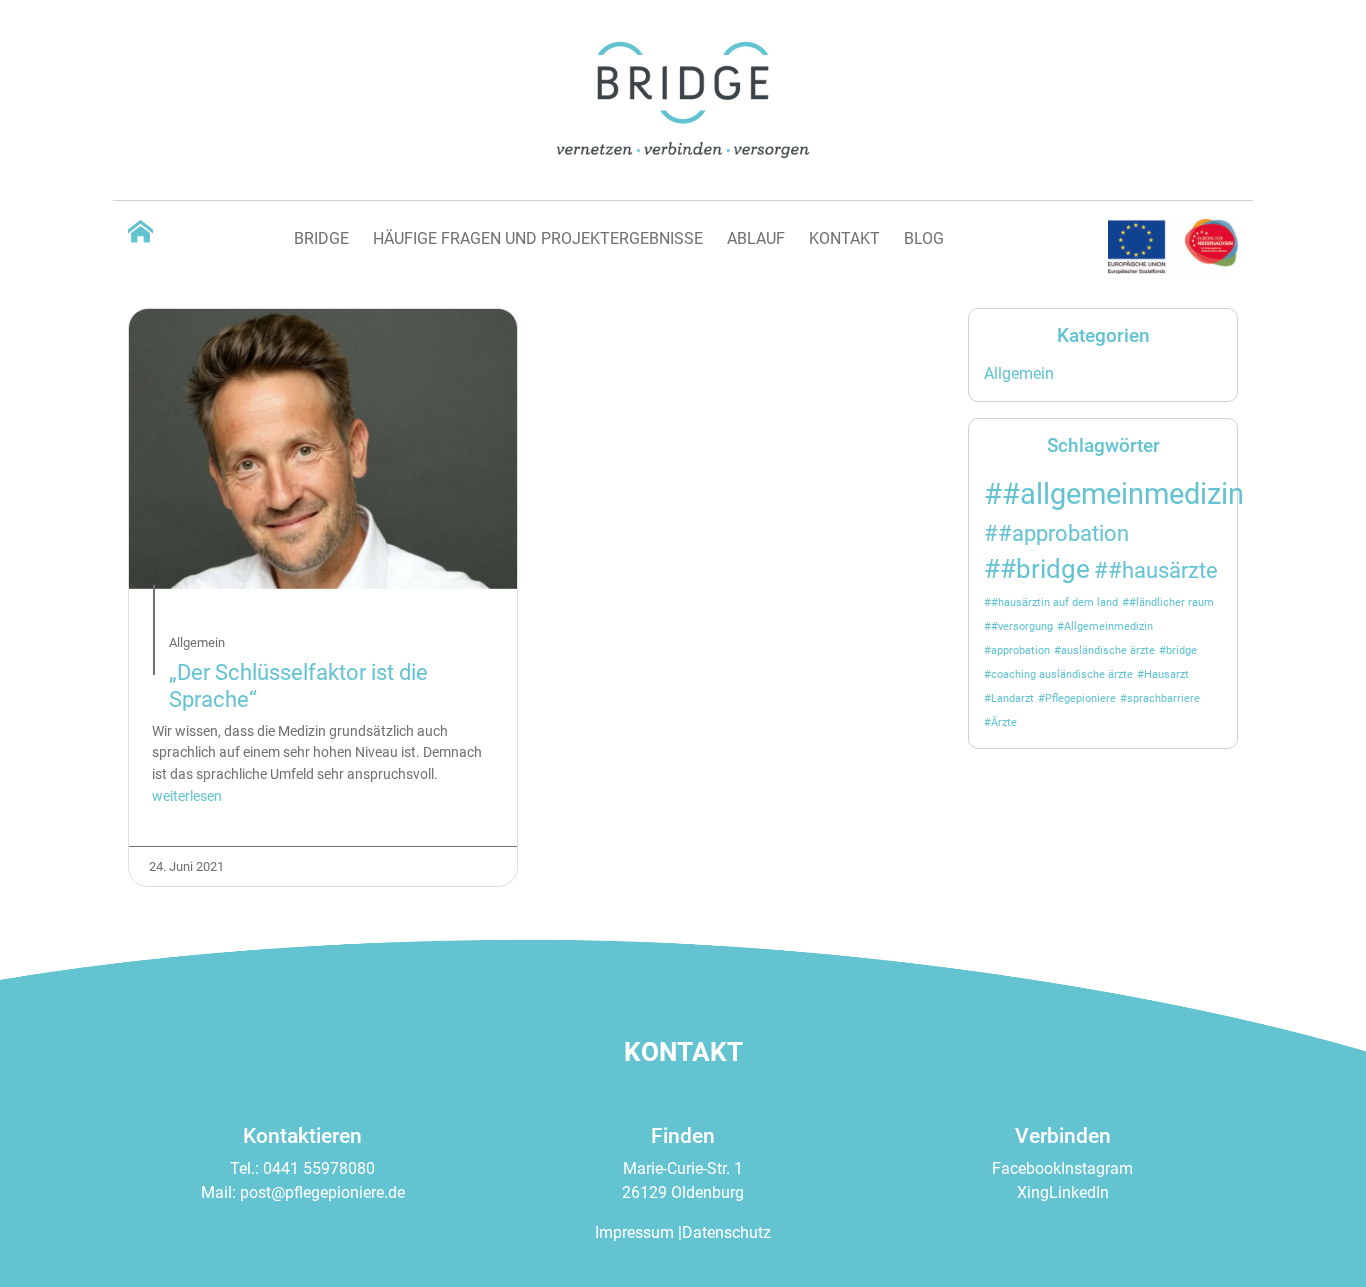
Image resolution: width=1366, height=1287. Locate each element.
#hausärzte (1163, 570)
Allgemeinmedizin (1108, 626)
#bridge (1045, 569)
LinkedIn (1079, 1192)
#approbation (1063, 533)
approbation (1020, 650)
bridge (1181, 650)
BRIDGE (321, 238)
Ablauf (756, 238)
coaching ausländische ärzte (1062, 674)
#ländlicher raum (1171, 602)
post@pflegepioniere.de (322, 1192)
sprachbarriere (1163, 698)
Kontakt (844, 238)
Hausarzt (1166, 674)
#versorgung (1022, 626)
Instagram (1097, 1168)
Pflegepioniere (1080, 698)
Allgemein (1019, 373)
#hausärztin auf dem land (1054, 602)
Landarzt (1012, 698)
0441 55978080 (319, 1168)
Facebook (1026, 1168)
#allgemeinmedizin (1123, 494)
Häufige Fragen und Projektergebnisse (538, 238)
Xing (1033, 1192)
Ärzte (1004, 722)
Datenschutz (726, 1232)
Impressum (634, 1232)
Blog (924, 238)
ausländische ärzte (1108, 650)
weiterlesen (187, 796)
